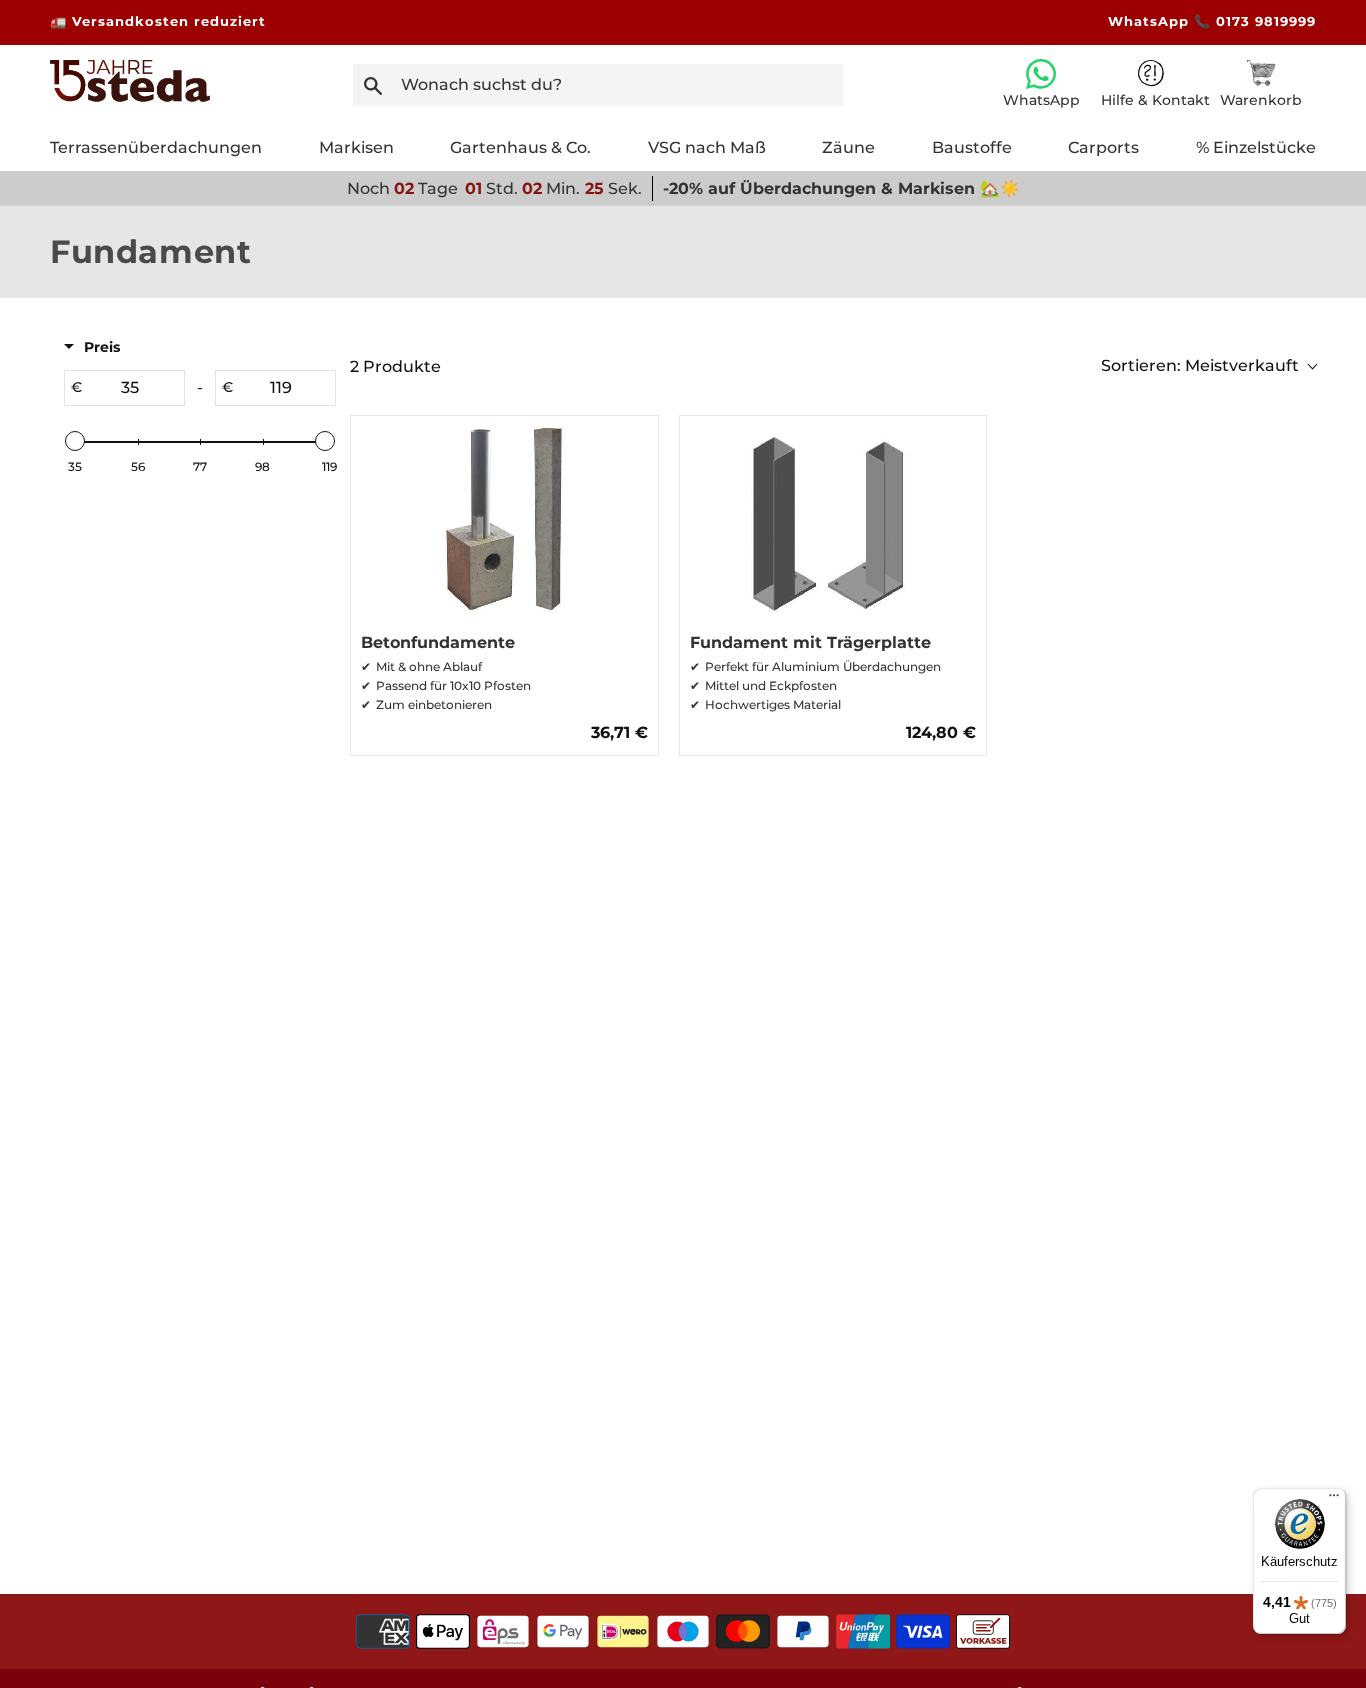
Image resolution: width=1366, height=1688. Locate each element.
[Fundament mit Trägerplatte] (833, 519)
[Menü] (1334, 1500)
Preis (102, 347)
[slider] (75, 441)
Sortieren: (1200, 365)
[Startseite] (130, 96)
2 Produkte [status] (395, 366)
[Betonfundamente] (504, 519)
